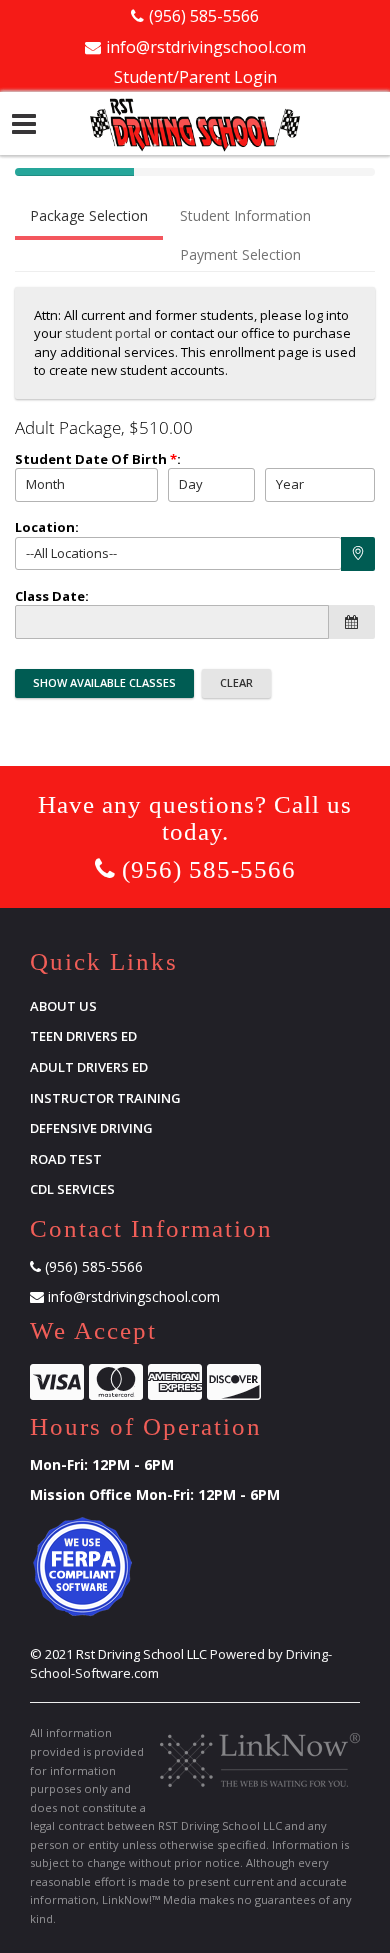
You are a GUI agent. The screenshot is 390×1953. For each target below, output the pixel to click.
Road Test (66, 1159)
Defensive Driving (91, 1128)
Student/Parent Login (195, 77)
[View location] (358, 554)
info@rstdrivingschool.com (206, 47)
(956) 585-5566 (204, 16)
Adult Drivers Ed (89, 1067)
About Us (63, 1006)
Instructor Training (105, 1098)
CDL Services (72, 1189)
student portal (108, 333)
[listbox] (86, 485)
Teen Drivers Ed (83, 1036)
